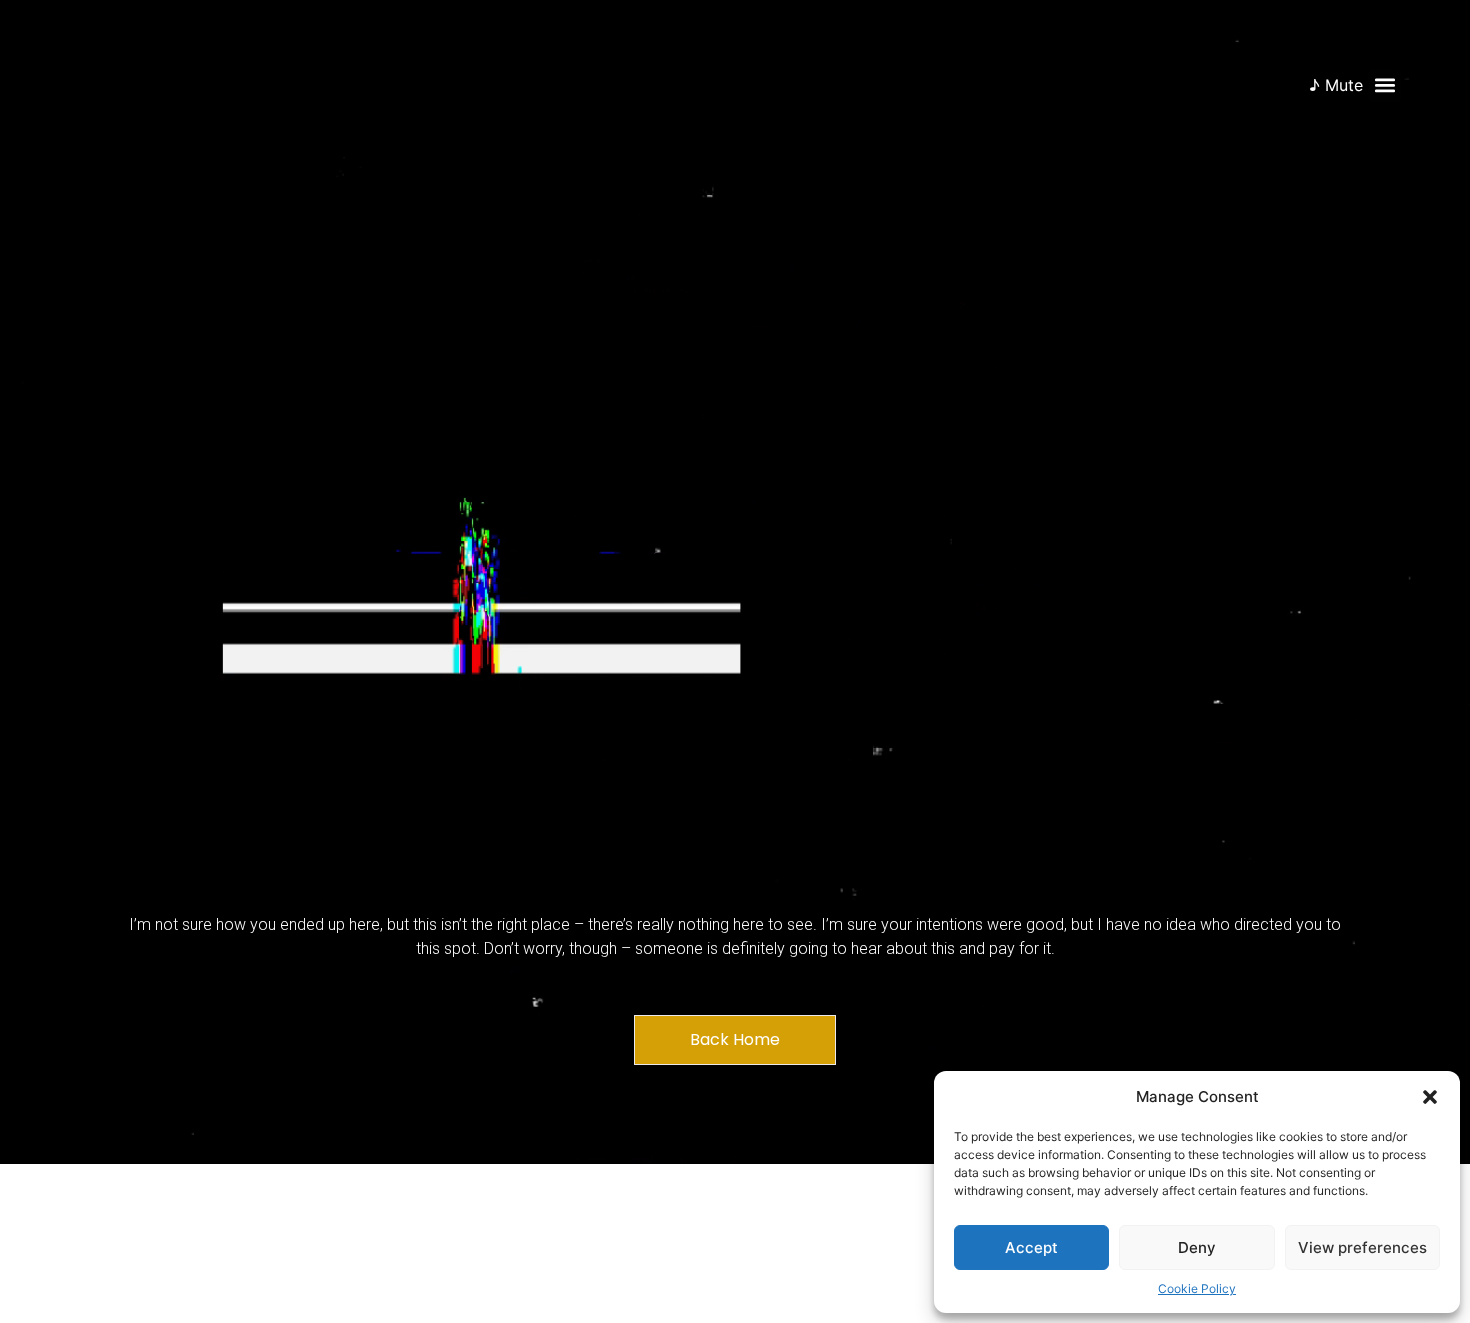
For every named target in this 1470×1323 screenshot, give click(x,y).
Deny (1197, 1247)
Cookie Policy (1197, 1288)
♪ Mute (1336, 85)
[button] (1430, 1097)
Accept (1031, 1247)
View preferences (1362, 1247)
